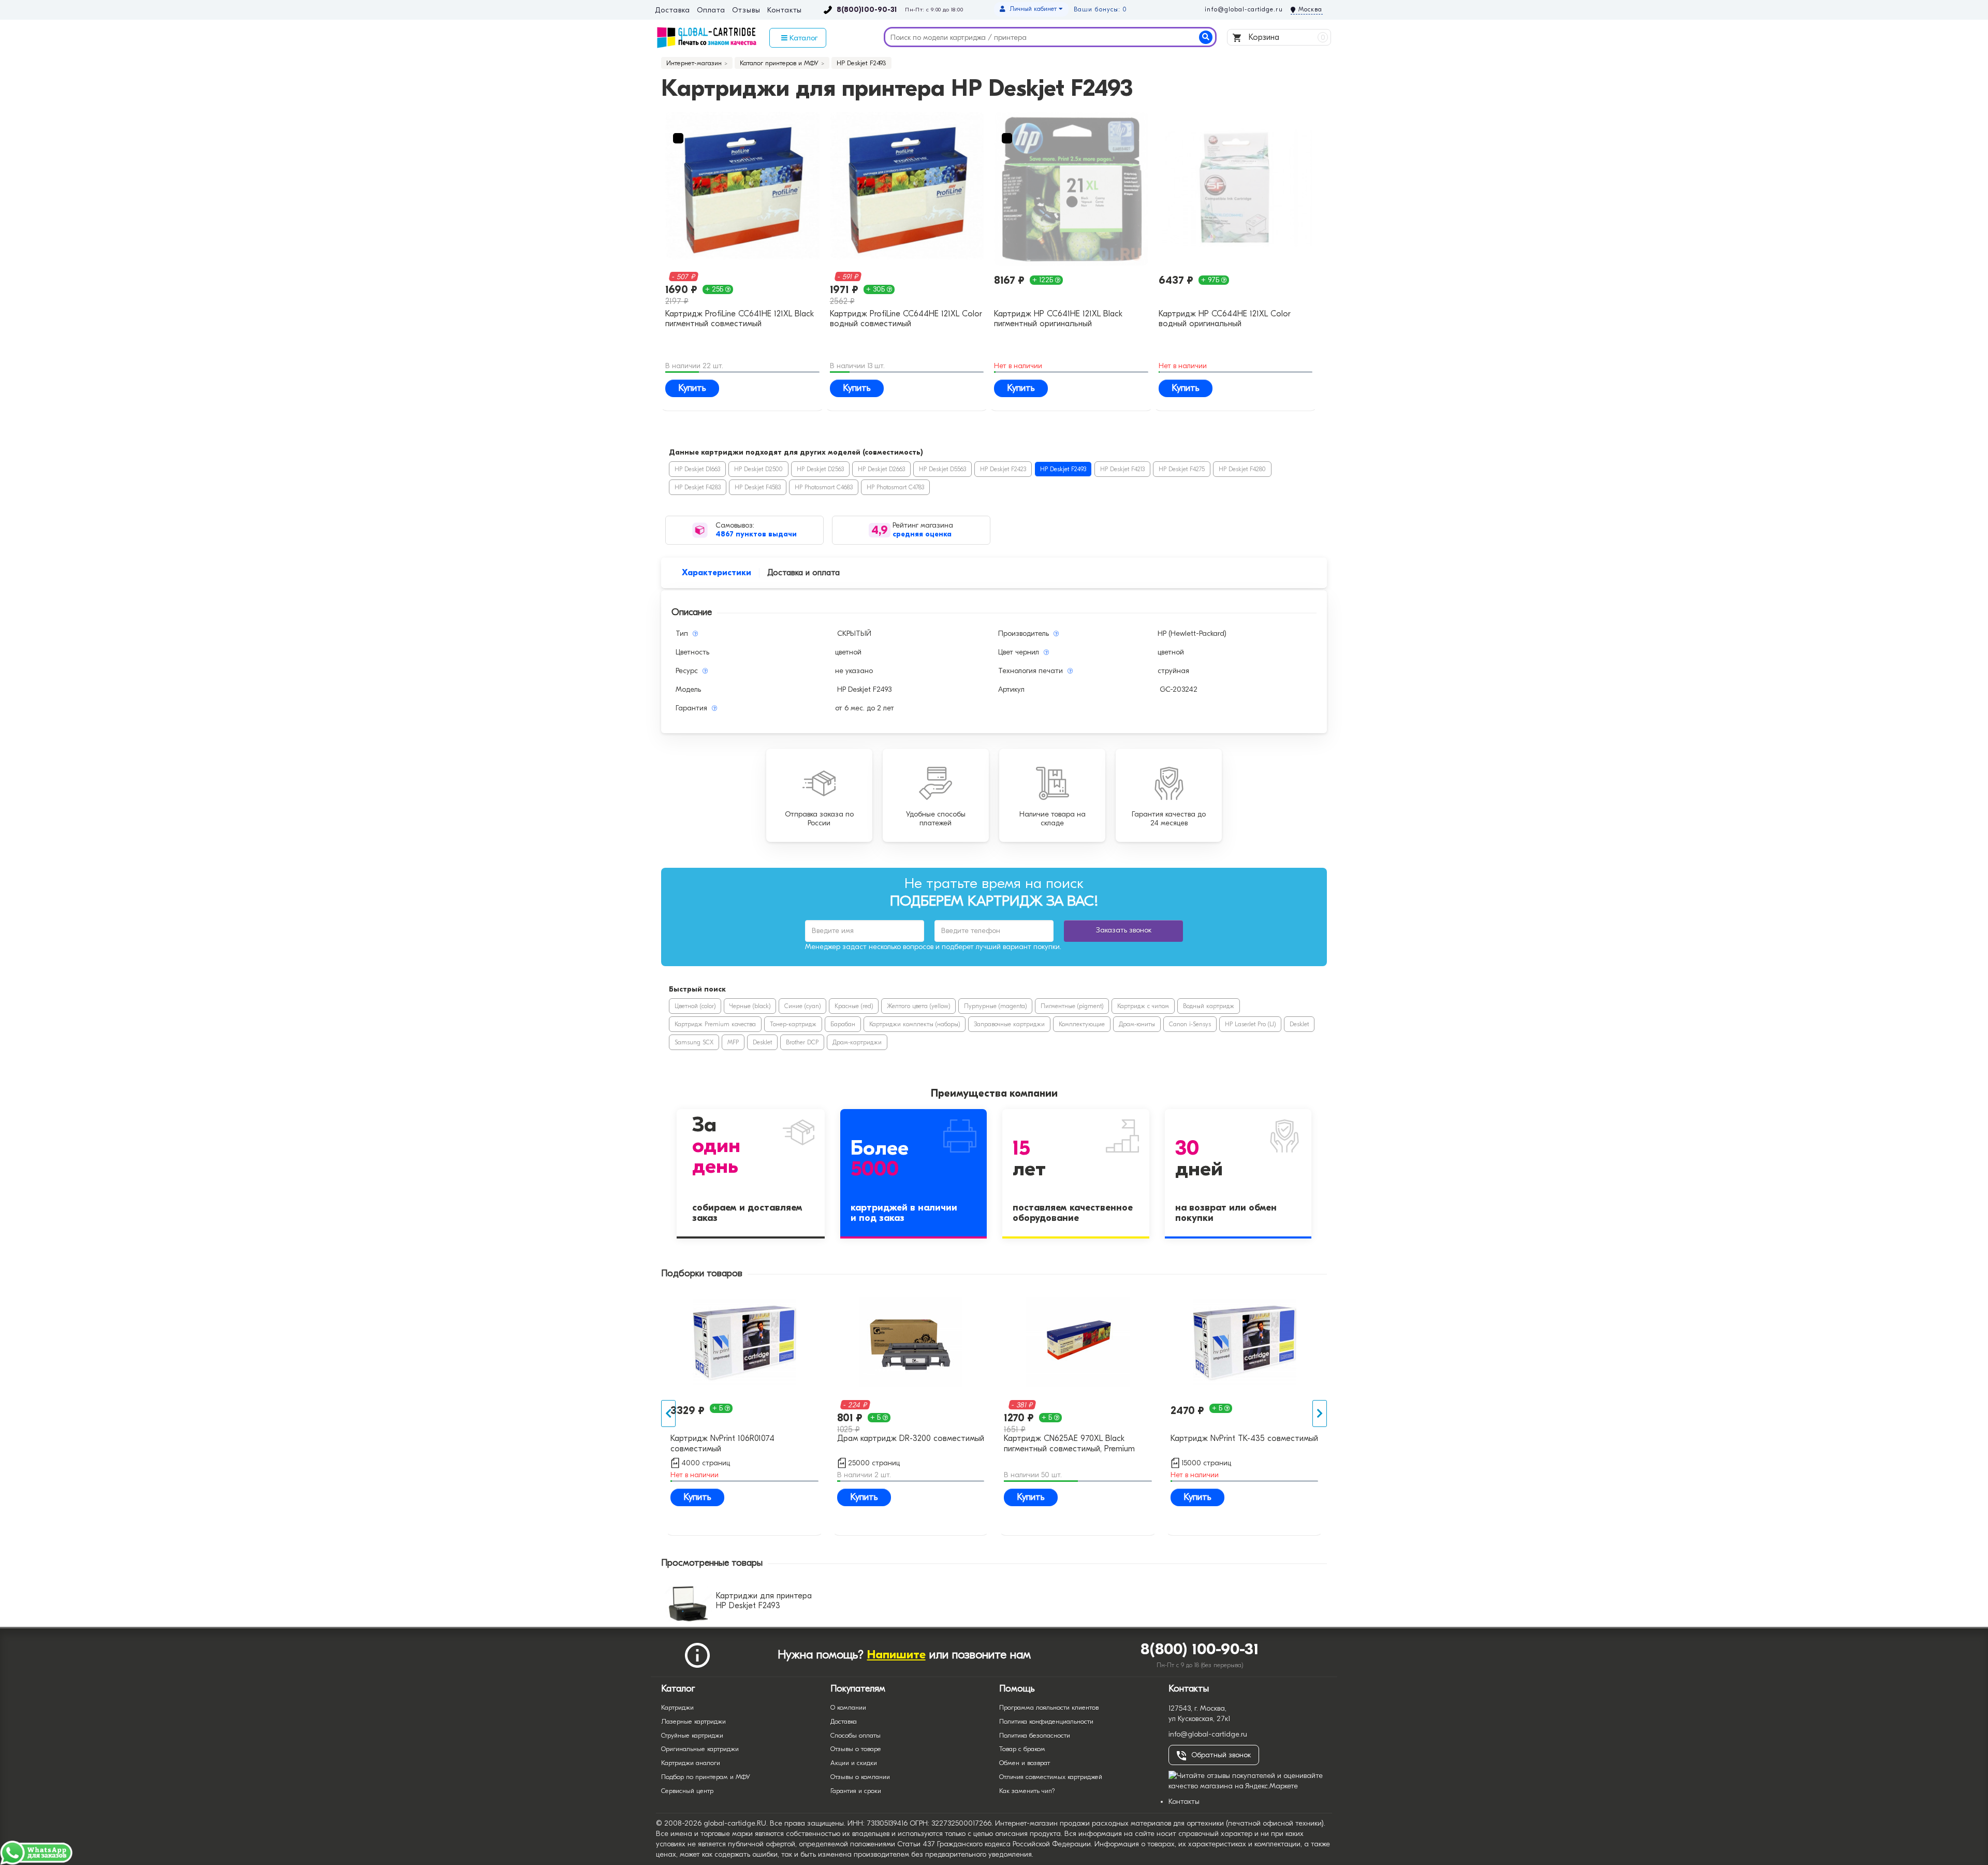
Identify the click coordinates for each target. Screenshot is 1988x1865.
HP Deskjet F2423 (1003, 469)
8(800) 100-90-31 (1200, 1649)
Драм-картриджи (857, 1042)
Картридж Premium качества (715, 1024)
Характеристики (717, 573)
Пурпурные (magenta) (995, 1006)
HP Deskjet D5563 (942, 469)
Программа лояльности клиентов (1049, 1707)
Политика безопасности (1035, 1735)
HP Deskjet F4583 (758, 487)
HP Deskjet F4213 (1122, 469)
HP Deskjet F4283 (698, 487)
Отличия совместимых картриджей (1051, 1777)
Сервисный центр (687, 1791)
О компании (848, 1707)
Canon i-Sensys (1190, 1024)
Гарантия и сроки (856, 1791)
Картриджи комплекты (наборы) (915, 1024)
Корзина (1286, 37)
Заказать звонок (1124, 930)
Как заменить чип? (1027, 1791)
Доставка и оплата (803, 573)
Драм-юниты (1137, 1024)
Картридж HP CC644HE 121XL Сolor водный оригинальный (1225, 319)
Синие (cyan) (802, 1006)
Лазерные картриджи (693, 1721)
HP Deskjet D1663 (697, 469)
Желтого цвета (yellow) (918, 1006)
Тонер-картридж (793, 1024)
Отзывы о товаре (856, 1749)
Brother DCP (802, 1042)
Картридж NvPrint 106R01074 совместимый (722, 1443)
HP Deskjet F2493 (1063, 469)
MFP (733, 1042)
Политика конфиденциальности (1046, 1721)
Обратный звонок (1221, 1755)
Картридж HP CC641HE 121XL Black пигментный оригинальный (1058, 319)
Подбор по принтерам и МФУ (706, 1777)
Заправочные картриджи (1009, 1024)
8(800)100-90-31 (867, 10)
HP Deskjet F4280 (1242, 469)
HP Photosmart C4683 (824, 487)
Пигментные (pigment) (1072, 1006)
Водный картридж (1209, 1006)
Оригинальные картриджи (700, 1749)
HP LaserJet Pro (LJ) (1250, 1024)
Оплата (711, 10)
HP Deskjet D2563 (820, 469)
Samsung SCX (694, 1042)
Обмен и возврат (1025, 1763)
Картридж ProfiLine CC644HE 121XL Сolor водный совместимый (906, 319)
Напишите (896, 1655)
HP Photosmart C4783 (895, 487)
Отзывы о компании (860, 1777)
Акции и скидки (854, 1763)
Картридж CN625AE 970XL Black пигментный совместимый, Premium (1069, 1443)
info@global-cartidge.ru (1244, 9)
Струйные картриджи (692, 1735)
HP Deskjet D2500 (758, 469)
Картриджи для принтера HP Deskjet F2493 (764, 1601)
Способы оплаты (856, 1735)
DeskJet (1299, 1024)
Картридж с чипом (1143, 1006)
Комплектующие (1082, 1024)
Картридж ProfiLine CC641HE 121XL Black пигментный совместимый (740, 319)
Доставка (672, 10)
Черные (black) (750, 1006)
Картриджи (677, 1707)
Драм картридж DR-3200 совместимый (911, 1438)
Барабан (843, 1024)
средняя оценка (922, 534)
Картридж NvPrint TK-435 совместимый (1244, 1438)
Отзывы (746, 10)
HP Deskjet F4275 (1182, 469)
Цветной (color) (695, 1006)
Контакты (785, 10)
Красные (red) (854, 1006)
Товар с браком (1022, 1749)
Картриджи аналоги (691, 1763)
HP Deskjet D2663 (881, 469)
